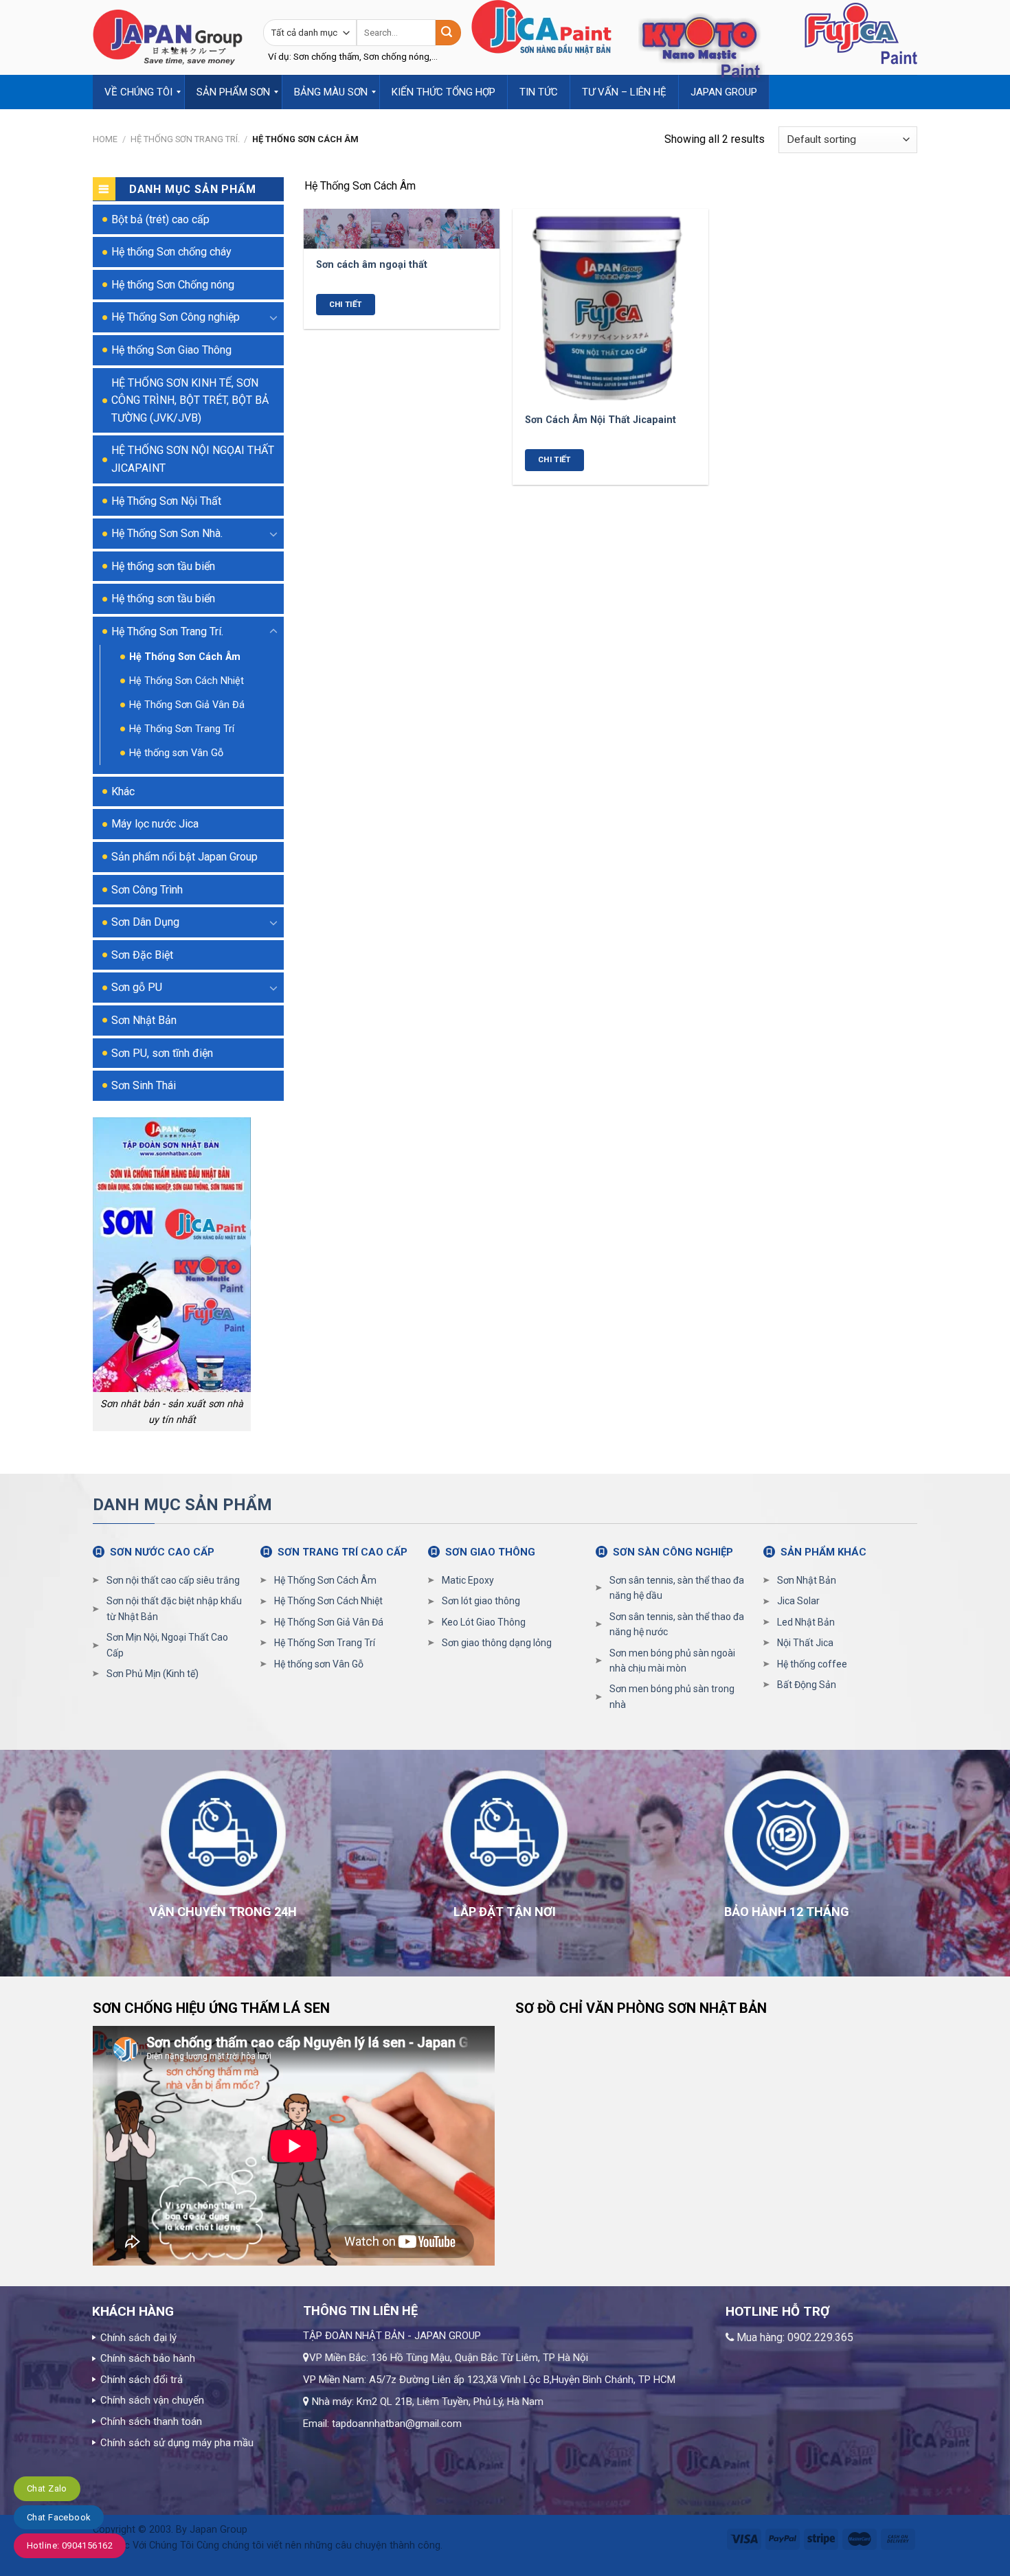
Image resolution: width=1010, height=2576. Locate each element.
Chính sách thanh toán (151, 2421)
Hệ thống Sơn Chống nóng (173, 285)
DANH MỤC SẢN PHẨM (182, 1505)
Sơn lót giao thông (481, 1601)
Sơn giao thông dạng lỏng (497, 1643)
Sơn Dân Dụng (145, 922)
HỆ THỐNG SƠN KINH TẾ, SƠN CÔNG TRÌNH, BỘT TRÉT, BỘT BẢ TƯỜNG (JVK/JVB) (190, 400)
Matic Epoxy (468, 1580)
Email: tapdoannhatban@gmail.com (382, 2424)
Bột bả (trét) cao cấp (160, 219)
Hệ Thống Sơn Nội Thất (166, 501)
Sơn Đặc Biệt (142, 955)
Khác (123, 791)
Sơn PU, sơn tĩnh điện (162, 1053)
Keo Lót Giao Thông (484, 1622)
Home (105, 139)
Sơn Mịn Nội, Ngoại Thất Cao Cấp (167, 1645)
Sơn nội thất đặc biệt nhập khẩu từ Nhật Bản (174, 1608)
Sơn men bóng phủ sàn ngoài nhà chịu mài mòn (672, 1661)
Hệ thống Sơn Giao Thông (171, 350)
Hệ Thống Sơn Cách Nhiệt (187, 681)
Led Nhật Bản (806, 1622)
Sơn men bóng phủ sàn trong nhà (672, 1696)
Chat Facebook (59, 2517)
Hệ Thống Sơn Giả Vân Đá (187, 705)
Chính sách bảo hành (148, 2358)
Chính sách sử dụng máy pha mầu (177, 2443)
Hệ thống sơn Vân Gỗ (176, 753)
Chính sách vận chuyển (152, 2400)
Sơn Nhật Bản (144, 1020)
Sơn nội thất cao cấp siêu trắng (173, 1580)
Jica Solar (798, 1601)
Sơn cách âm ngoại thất (372, 265)
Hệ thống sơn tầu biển (163, 566)
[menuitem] (139, 92)
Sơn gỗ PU (137, 987)
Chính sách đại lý (138, 2338)
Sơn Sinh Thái (144, 1085)
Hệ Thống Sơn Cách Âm (185, 657)
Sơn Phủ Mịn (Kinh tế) (153, 1674)
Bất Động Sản (807, 1685)
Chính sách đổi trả (142, 2380)
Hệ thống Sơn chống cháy (171, 252)
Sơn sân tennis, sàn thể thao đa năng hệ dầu (677, 1588)
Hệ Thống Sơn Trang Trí (182, 729)
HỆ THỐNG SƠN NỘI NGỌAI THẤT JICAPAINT (193, 459)
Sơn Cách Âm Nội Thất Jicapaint (601, 420)
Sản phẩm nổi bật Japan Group (184, 857)
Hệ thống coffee (812, 1664)
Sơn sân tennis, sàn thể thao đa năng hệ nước (677, 1624)
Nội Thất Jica (805, 1643)
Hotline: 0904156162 (70, 2545)
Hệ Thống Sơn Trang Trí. (185, 139)
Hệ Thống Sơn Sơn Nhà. (167, 533)
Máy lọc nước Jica (155, 824)
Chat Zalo (47, 2488)
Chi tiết (346, 304)
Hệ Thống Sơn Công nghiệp (176, 317)
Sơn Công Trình (147, 890)
